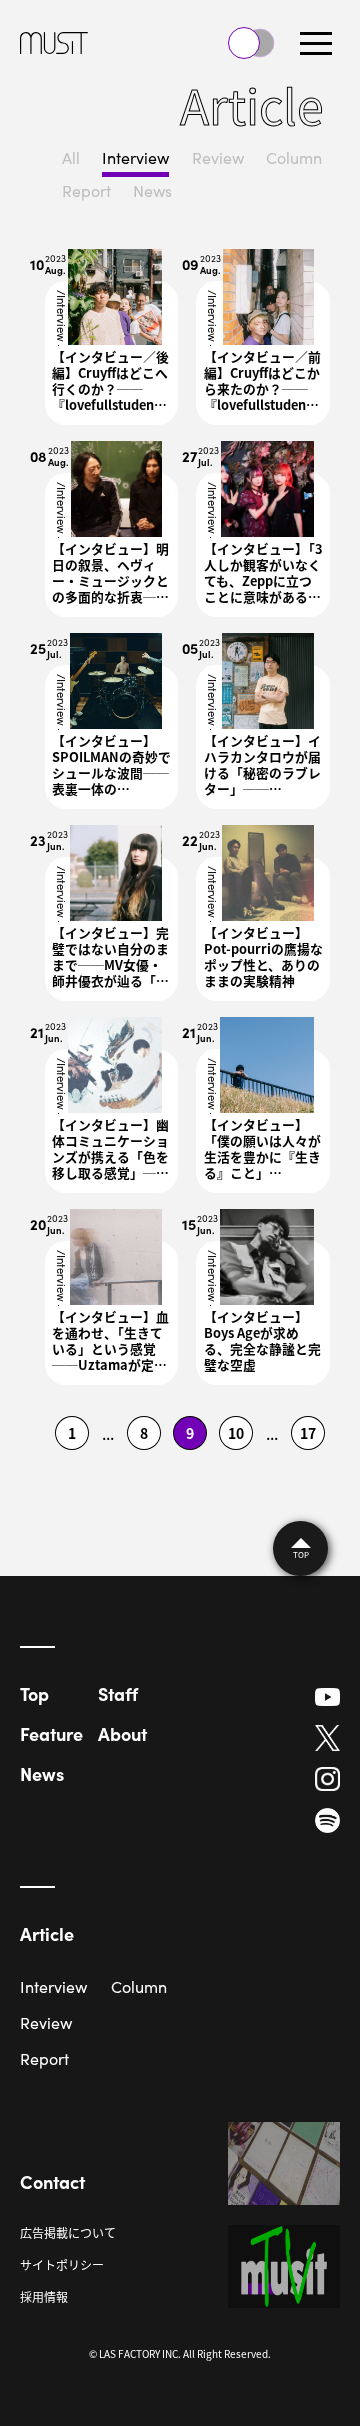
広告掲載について (68, 2232)
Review (218, 157)
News (152, 190)
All (71, 157)
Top (34, 1693)
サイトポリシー (62, 2264)
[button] (316, 43)
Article (47, 1933)
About (122, 1733)
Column (294, 157)
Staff (118, 1693)
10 (236, 1433)
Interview (135, 157)
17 (308, 1433)
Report (86, 190)
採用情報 (44, 2296)
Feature (51, 1733)
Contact (52, 2181)
